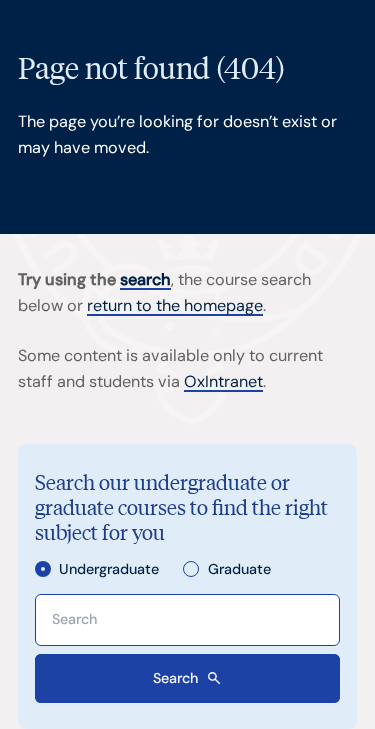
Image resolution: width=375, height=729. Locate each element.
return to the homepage (175, 305)
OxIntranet (223, 381)
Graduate (239, 569)
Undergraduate (109, 569)
